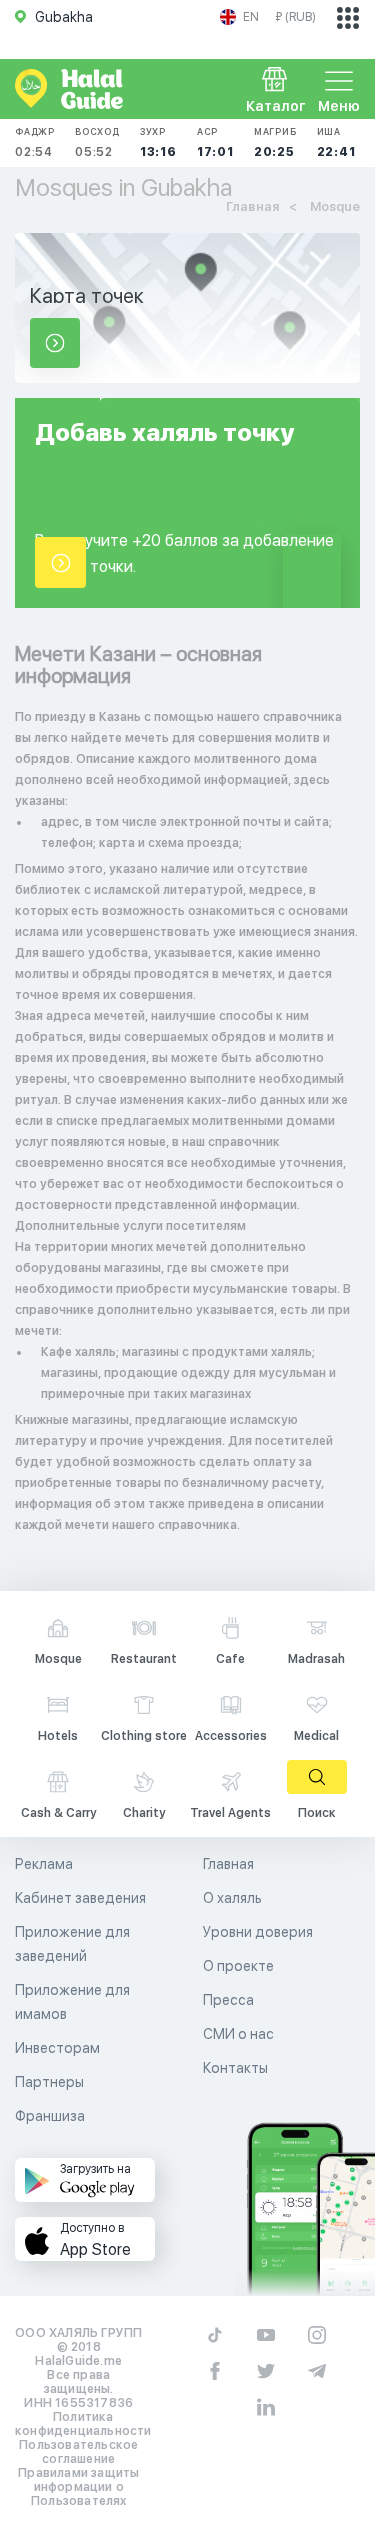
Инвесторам (57, 2048)
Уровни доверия (258, 1932)
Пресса (228, 2000)
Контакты (235, 2068)
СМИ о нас (238, 2034)
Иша (336, 142)
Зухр (158, 142)
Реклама (44, 1864)
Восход (97, 142)
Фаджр (35, 142)
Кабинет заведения (80, 1898)
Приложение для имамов (72, 2002)
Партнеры (49, 2082)
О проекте (238, 1966)
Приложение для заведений (72, 1944)
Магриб (275, 142)
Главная (228, 1864)
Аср (215, 142)
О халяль (232, 1898)
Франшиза (50, 2116)
